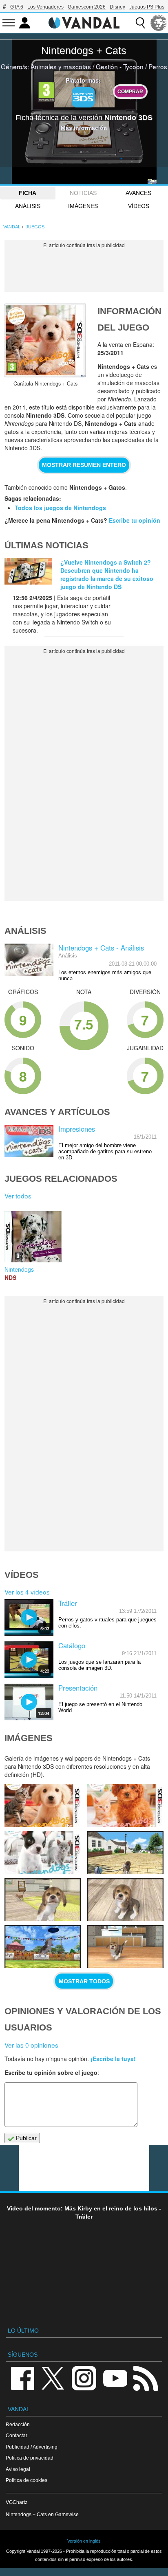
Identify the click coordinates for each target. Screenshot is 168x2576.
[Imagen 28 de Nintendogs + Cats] (125, 1900)
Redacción (18, 2424)
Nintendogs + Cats (84, 50)
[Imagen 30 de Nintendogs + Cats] (125, 1852)
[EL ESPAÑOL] (159, 23)
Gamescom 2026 (87, 7)
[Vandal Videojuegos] (84, 22)
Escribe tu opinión (135, 520)
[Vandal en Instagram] (84, 2378)
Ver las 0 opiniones (31, 2045)
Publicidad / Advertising (32, 2447)
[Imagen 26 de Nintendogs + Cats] (125, 1946)
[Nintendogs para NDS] (33, 1236)
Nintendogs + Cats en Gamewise (42, 2514)
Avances (138, 193)
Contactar (17, 2435)
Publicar (25, 2138)
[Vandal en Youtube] (115, 2378)
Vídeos (139, 206)
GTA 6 (17, 7)
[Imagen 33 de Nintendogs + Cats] (43, 1806)
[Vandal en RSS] (146, 2378)
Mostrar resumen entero (84, 465)
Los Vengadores (45, 7)
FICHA (28, 193)
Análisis (28, 206)
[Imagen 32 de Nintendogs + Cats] (125, 1806)
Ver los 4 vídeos (27, 1592)
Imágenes (83, 206)
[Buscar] (140, 23)
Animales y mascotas (61, 66)
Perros (158, 66)
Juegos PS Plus (147, 7)
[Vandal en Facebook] (22, 2378)
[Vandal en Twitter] (53, 2378)
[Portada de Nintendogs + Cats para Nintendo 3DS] (45, 340)
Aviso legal (18, 2469)
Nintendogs (19, 1269)
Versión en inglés (84, 2541)
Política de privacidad (30, 2458)
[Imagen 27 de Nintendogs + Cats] (43, 1946)
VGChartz (17, 2502)
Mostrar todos (84, 1981)
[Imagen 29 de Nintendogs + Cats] (43, 1900)
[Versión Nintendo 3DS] (83, 97)
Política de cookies (27, 2480)
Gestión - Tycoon (120, 66)
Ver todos (18, 1196)
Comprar (130, 91)
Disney (117, 7)
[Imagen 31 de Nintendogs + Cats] (43, 1852)
